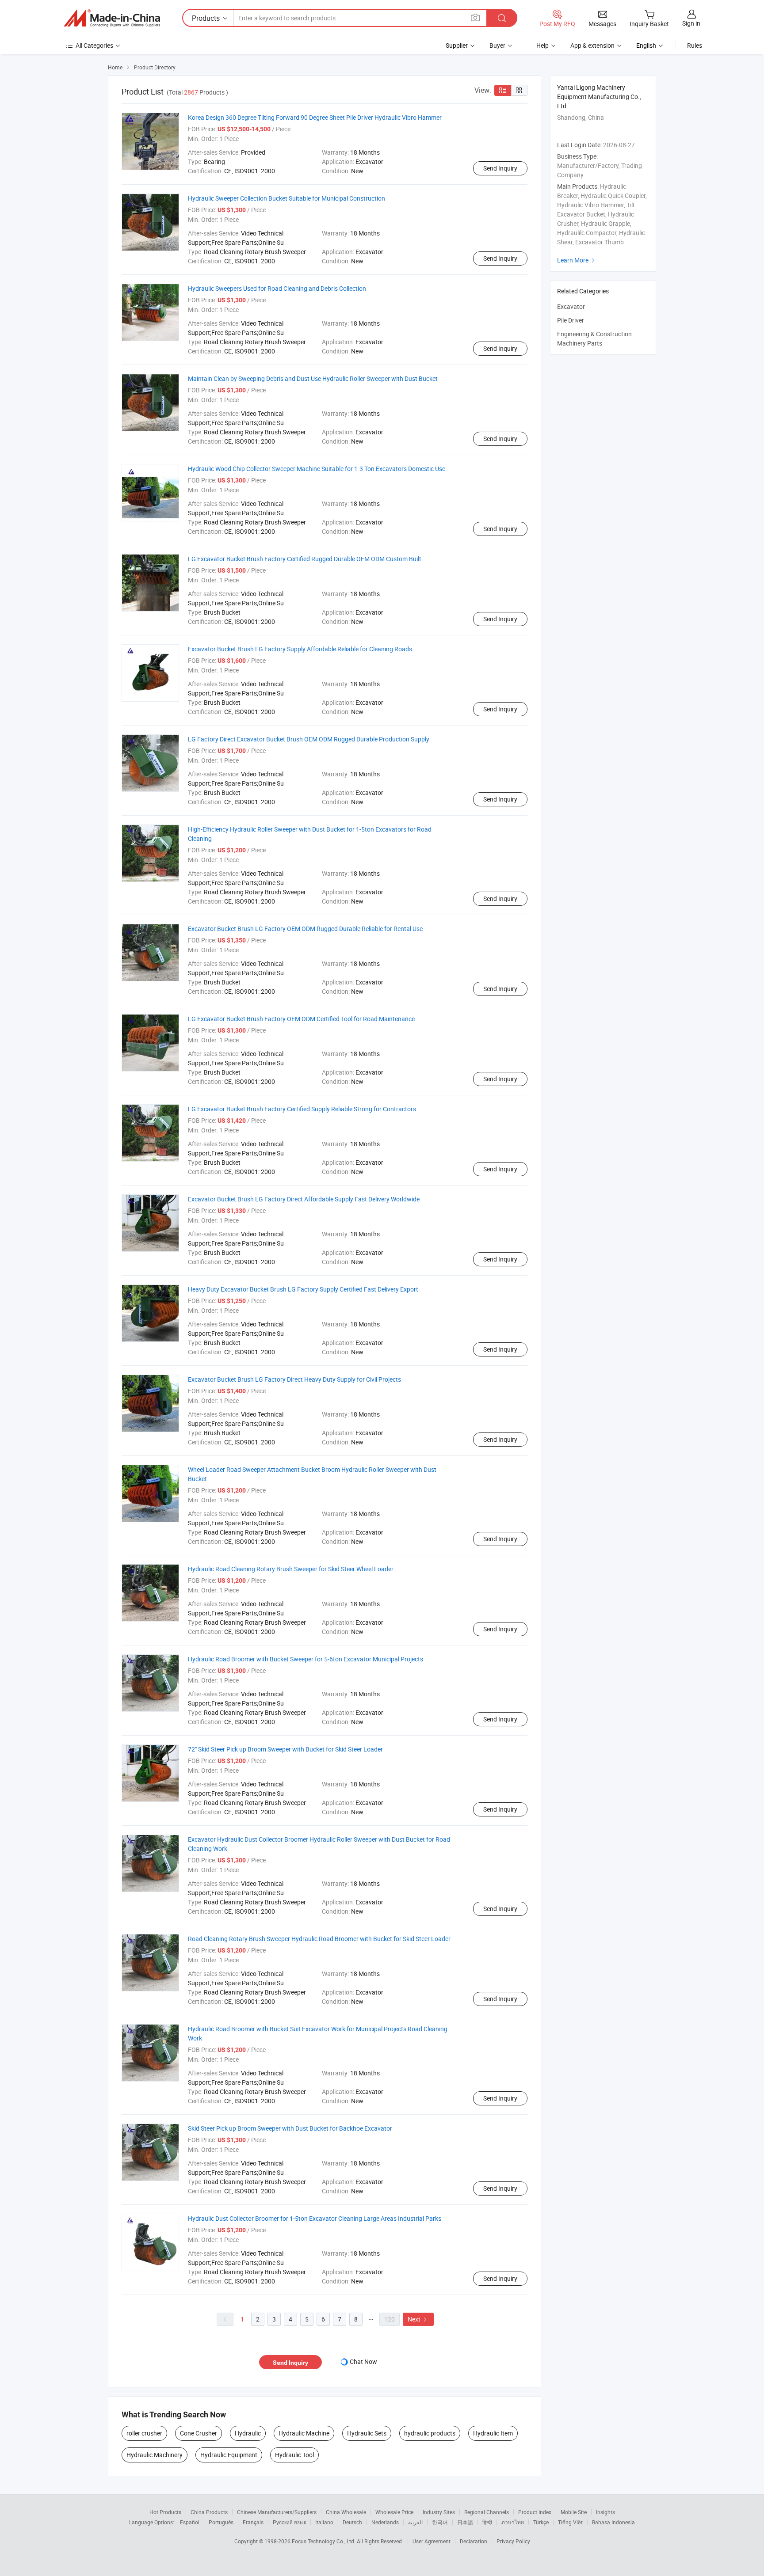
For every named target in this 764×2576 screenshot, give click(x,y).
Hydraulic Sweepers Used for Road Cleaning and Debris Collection (277, 288)
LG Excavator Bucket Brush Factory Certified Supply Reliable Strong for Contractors (302, 1109)
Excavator (571, 306)
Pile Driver (571, 320)
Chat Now (363, 2361)
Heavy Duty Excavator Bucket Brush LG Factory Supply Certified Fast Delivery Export (303, 1289)
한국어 (440, 2522)
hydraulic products (430, 2433)
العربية (415, 2522)
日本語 (465, 2522)
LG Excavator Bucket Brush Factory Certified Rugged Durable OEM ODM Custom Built (305, 559)
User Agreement (432, 2541)
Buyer (497, 45)
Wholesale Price (394, 2512)
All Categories (94, 45)
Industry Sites (439, 2512)
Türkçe (541, 2522)
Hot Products (165, 2512)
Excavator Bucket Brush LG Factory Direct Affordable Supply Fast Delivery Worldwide (304, 1199)
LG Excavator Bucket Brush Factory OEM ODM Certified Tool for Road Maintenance (301, 1019)
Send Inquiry (500, 168)
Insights (605, 2512)
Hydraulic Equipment (229, 2455)
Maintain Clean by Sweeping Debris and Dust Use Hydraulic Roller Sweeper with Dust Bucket (313, 378)
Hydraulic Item (493, 2433)
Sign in (691, 23)
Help (542, 45)
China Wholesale (346, 2512)
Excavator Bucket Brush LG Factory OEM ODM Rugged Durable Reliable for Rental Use (305, 929)
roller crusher (144, 2433)
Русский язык (289, 2522)
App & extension (592, 45)
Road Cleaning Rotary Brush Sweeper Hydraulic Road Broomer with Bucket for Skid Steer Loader (319, 1939)
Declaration (474, 2541)
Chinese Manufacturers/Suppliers (277, 2512)
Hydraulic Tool (294, 2455)
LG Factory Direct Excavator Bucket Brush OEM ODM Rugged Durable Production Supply (309, 739)
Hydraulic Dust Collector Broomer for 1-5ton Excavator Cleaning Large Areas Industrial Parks (315, 2218)
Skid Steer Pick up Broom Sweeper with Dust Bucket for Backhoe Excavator (290, 2128)
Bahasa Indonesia (613, 2522)
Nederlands (385, 2522)
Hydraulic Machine (304, 2433)
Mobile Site (574, 2512)
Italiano (324, 2522)
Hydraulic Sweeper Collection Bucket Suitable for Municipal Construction (286, 198)
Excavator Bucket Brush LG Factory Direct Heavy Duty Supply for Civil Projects (294, 1379)
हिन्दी (487, 2522)
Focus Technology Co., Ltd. (324, 2541)
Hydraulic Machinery (155, 2455)
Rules (695, 45)
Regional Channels (487, 2512)
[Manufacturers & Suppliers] (112, 18)
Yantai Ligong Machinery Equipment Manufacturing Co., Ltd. (599, 97)
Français (253, 2522)
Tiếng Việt (570, 2522)
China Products (209, 2512)
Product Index (535, 2512)
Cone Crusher (199, 2433)
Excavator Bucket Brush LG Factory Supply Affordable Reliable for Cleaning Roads (300, 649)
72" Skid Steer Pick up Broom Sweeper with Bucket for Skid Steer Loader (285, 1749)
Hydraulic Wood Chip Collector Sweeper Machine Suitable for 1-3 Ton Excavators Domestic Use (317, 469)
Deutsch (352, 2522)
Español (190, 2522)
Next (418, 2319)
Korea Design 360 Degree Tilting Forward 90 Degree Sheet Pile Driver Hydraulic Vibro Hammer (315, 117)
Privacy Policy (513, 2541)
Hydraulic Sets (367, 2433)
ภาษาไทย (513, 2522)
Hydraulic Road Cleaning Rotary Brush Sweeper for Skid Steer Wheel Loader (291, 1569)
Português (221, 2522)
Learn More (577, 260)
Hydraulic (248, 2433)
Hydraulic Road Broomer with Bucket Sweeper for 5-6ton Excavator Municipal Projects (306, 1659)
